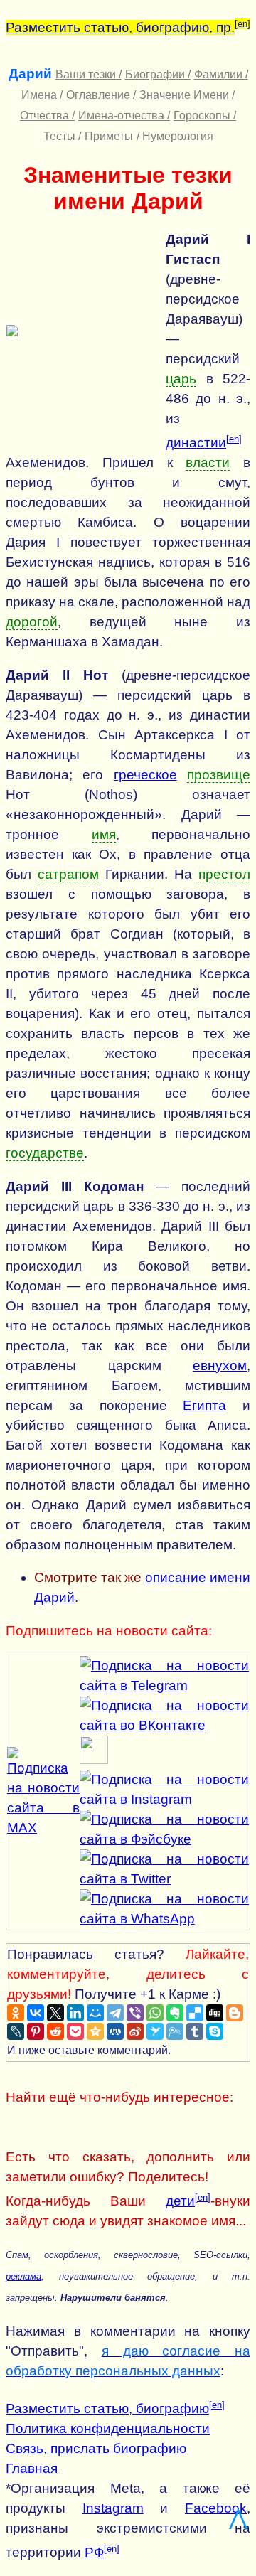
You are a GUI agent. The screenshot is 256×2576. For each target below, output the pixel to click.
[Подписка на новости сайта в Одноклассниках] (94, 1759)
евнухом (220, 1366)
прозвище (219, 775)
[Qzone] (95, 2031)
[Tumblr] (195, 2031)
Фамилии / (221, 74)
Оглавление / (101, 95)
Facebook (216, 2508)
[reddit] (55, 2031)
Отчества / (47, 116)
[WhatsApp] (155, 2013)
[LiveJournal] (16, 2031)
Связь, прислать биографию (96, 2448)
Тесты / (62, 136)
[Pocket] (75, 2031)
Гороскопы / (205, 116)
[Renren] (115, 2031)
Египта (204, 1405)
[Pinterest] (36, 2031)
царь (181, 379)
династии (196, 443)
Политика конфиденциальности (108, 2428)
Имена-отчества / (124, 116)
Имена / (42, 95)
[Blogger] (235, 2013)
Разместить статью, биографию (107, 2409)
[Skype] (215, 2031)
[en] (242, 24)
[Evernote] (175, 2013)
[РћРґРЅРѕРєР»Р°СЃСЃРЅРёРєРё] (16, 2013)
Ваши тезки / (89, 74)
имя (104, 834)
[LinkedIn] (75, 2013)
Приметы (109, 136)
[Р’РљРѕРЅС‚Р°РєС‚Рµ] (36, 2013)
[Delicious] (195, 2013)
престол (224, 874)
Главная (32, 2468)
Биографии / (158, 74)
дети (180, 2201)
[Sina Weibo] (135, 2031)
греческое (145, 775)
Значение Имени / (187, 95)
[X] (55, 2013)
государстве (45, 1153)
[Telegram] (115, 2013)
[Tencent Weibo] (175, 2031)
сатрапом (68, 874)
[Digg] (215, 2013)
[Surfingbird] (155, 2031)
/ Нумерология (175, 136)
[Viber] (135, 2013)
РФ (94, 2552)
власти (208, 463)
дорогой (32, 622)
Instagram (113, 2508)
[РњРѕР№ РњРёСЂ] (95, 2013)
